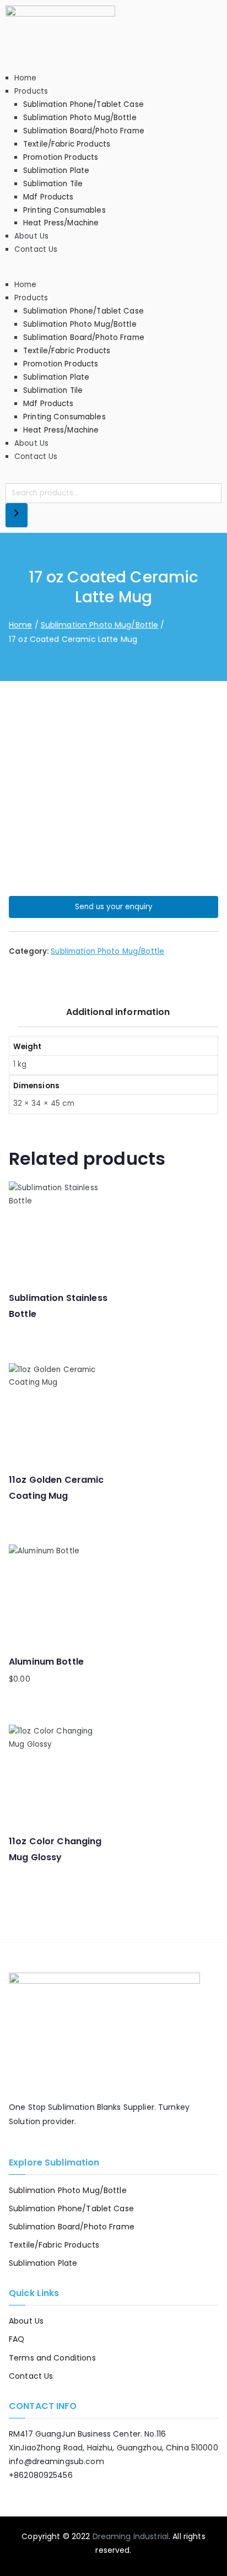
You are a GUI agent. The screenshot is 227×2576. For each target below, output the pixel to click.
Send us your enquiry (114, 907)
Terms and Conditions (52, 2358)
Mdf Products (48, 197)
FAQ (17, 2339)
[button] (113, 272)
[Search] (17, 515)
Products (31, 91)
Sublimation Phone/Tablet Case (83, 104)
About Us (31, 236)
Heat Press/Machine (61, 223)
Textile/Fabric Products (67, 144)
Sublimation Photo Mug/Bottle (80, 118)
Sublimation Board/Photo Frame (84, 131)
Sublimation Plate (56, 171)
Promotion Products (61, 157)
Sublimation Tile (53, 184)
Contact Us (36, 249)
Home (26, 78)
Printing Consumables (64, 210)
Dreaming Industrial (131, 2536)
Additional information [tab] (118, 1012)
